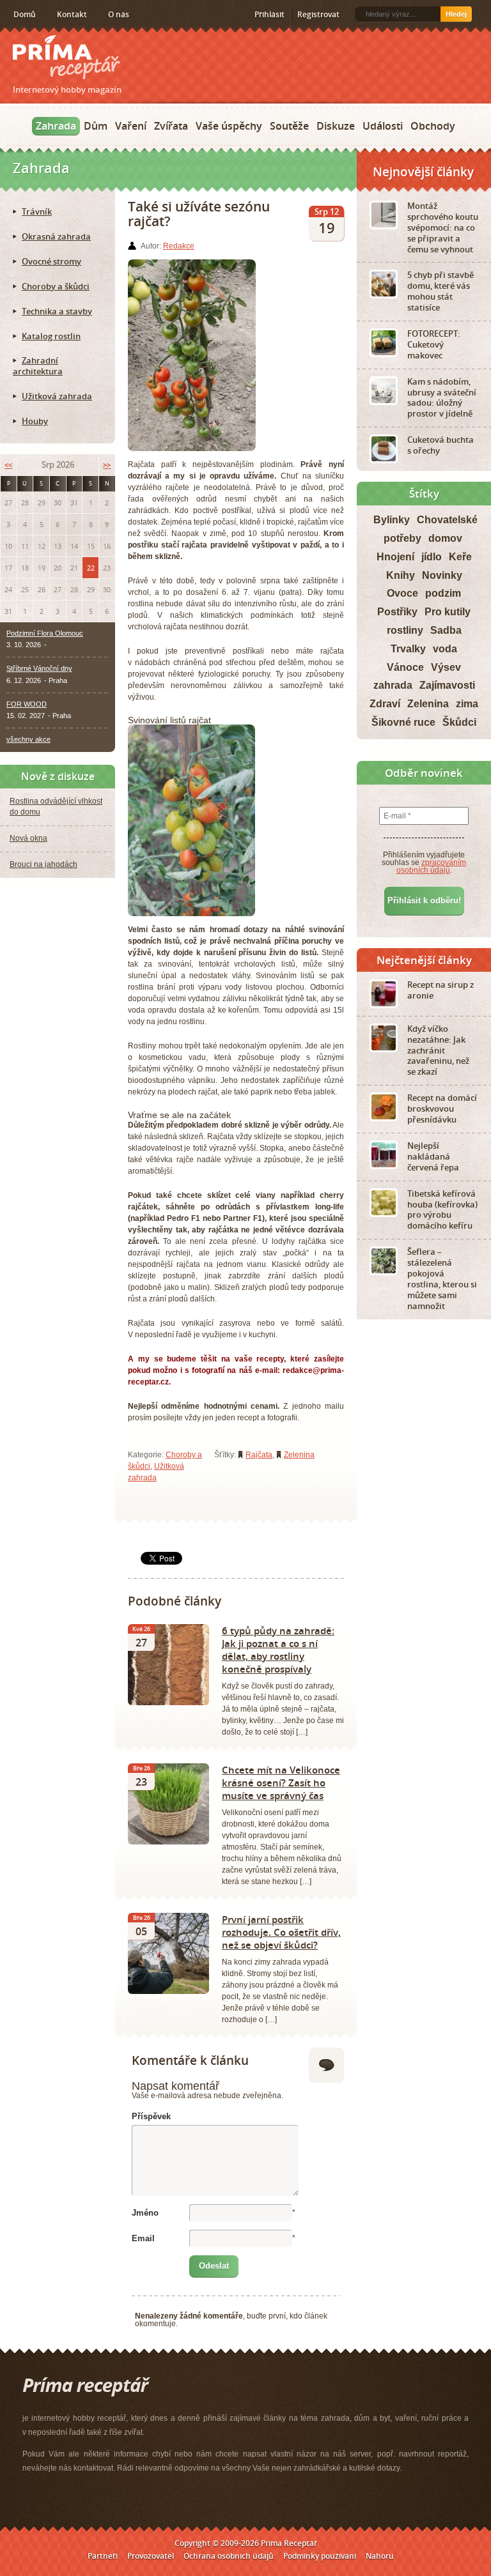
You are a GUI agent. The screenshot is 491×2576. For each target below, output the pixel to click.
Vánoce (405, 667)
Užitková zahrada (57, 396)
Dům (96, 126)
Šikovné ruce (403, 722)
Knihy (401, 575)
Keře (460, 557)
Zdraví (385, 704)
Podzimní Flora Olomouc (45, 633)
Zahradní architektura (38, 366)
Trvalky (408, 649)
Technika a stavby (57, 311)
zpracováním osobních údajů (432, 866)
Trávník (37, 211)
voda (445, 649)
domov (445, 538)
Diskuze (336, 126)
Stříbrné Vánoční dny (39, 668)
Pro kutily (448, 612)
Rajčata (259, 1455)
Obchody (433, 126)
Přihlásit (269, 14)
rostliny (405, 630)
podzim (443, 593)
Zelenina (299, 1455)
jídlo (432, 557)
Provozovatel (151, 2556)
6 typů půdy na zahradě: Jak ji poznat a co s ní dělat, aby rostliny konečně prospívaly (278, 1650)
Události (383, 126)
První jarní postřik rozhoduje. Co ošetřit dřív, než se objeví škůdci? (281, 1932)
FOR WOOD (27, 704)
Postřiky (397, 612)
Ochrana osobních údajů (229, 2556)
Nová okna (28, 838)
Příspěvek (151, 2116)
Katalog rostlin (51, 336)
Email (143, 2238)
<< (8, 465)
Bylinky (392, 520)
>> (107, 465)
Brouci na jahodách (43, 864)
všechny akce (28, 739)
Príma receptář (66, 57)
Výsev (446, 667)
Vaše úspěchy (229, 126)
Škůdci (459, 722)
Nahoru (380, 2556)
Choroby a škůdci (56, 286)
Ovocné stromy (51, 261)
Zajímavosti (447, 685)
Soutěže (289, 126)
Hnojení (395, 557)
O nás (119, 14)
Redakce (179, 246)
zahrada (393, 685)
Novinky (442, 575)
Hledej (456, 14)
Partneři (103, 2556)
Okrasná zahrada (56, 236)
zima (467, 704)
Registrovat (318, 14)
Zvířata (171, 126)
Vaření (131, 126)
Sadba (446, 630)
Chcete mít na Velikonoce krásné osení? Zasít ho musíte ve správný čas (281, 1782)
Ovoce (402, 593)
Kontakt (72, 14)
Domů (25, 14)
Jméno (145, 2213)
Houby (35, 421)
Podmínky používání (320, 2556)
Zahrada (56, 126)
